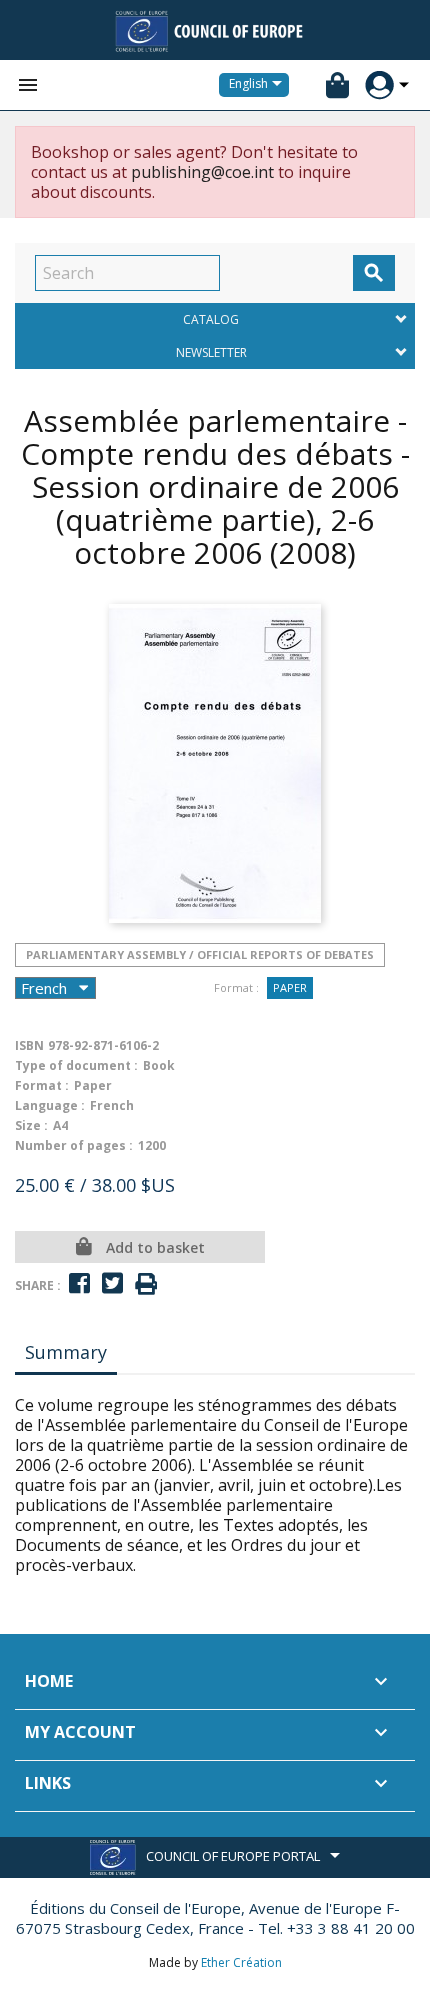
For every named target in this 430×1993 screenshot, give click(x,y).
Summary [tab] (66, 1352)
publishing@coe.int (202, 172)
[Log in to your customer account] (379, 85)
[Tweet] (112, 1283)
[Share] (79, 1283)
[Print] (146, 1284)
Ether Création (241, 1962)
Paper (290, 987)
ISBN (29, 1045)
